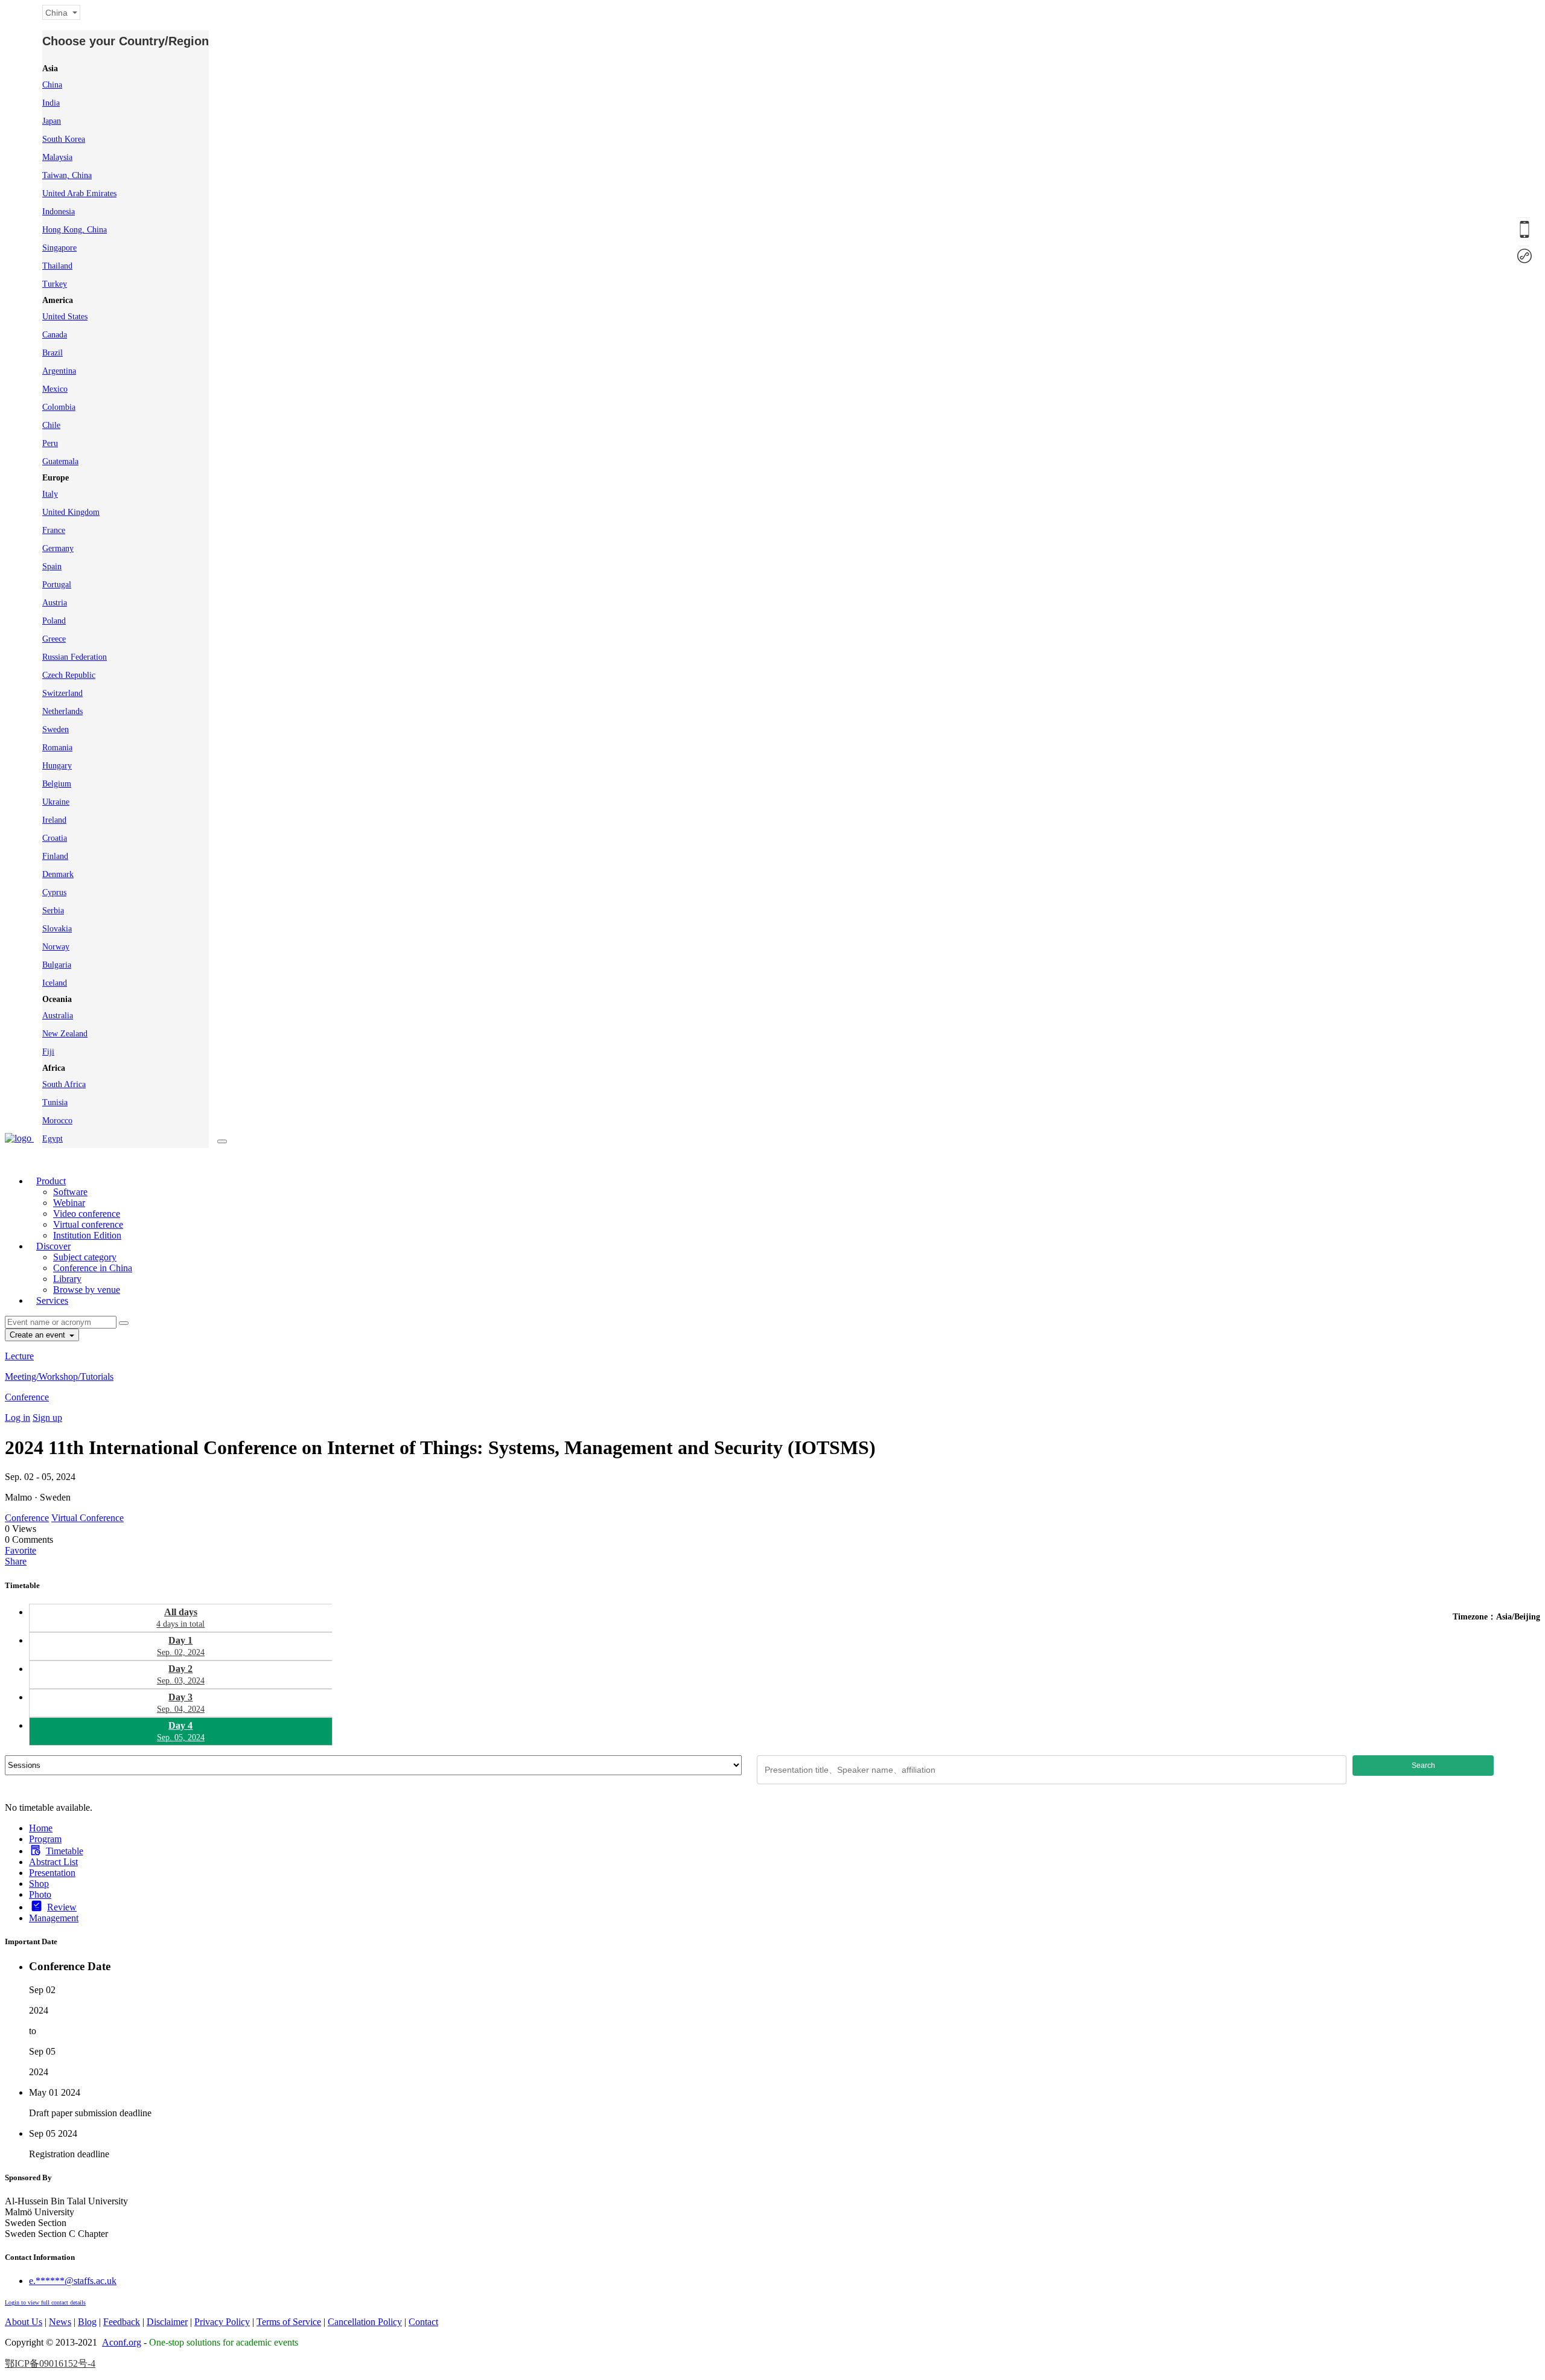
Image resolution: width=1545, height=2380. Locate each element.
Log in (18, 1418)
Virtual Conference (88, 1518)
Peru (50, 443)
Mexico (55, 389)
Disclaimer (167, 2322)
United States (65, 317)
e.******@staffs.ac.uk (73, 2281)
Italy (50, 494)
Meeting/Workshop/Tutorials (59, 1377)
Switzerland (62, 693)
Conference (27, 1397)
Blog (87, 2322)
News (60, 2322)
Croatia (55, 838)
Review (62, 1907)
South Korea (64, 139)
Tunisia (55, 1102)
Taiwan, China (67, 175)
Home (41, 1828)
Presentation (52, 1873)
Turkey (55, 284)
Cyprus (54, 892)
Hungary (57, 766)
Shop (39, 1884)
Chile (51, 425)
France (54, 530)
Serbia (53, 911)
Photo (40, 1894)
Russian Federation (75, 657)
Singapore (59, 248)
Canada (55, 335)
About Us (24, 2322)
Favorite (21, 1550)
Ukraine (56, 802)
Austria (55, 603)
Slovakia (57, 929)
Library (67, 1279)
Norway (56, 947)
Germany (58, 548)
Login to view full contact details (45, 2302)
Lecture (19, 1356)
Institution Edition (87, 1235)
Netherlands (62, 711)
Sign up (47, 1418)
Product (51, 1181)
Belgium (57, 784)
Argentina (59, 371)
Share (16, 1561)
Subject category (85, 1257)
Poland (54, 621)
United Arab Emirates (79, 193)
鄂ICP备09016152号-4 (50, 2363)
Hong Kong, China (75, 230)
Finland (55, 856)
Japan (52, 121)
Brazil (53, 353)
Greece (54, 639)
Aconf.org (122, 2342)
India (51, 103)
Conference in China (93, 1268)
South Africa (64, 1084)
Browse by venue (87, 1290)
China (52, 85)
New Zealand (65, 1034)
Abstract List (53, 1862)
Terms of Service (289, 2322)
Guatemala (60, 461)
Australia (58, 1016)
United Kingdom (71, 512)
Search (1423, 1766)
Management (54, 1918)
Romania (57, 748)
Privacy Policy (222, 2322)
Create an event (39, 1335)
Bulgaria (57, 965)
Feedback (122, 2322)
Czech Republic (69, 675)
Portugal (57, 585)
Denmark (58, 874)
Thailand (57, 266)
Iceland (55, 983)
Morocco (57, 1121)
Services (52, 1300)
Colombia (59, 407)
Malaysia (57, 157)
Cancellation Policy (365, 2322)
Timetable (65, 1851)
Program (45, 1839)
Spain (52, 566)
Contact (423, 2322)
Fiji (48, 1052)
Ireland (54, 820)
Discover (53, 1246)
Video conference (87, 1214)
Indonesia (59, 212)
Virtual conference (88, 1224)
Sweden (56, 729)
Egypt (53, 1139)
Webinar (69, 1203)
